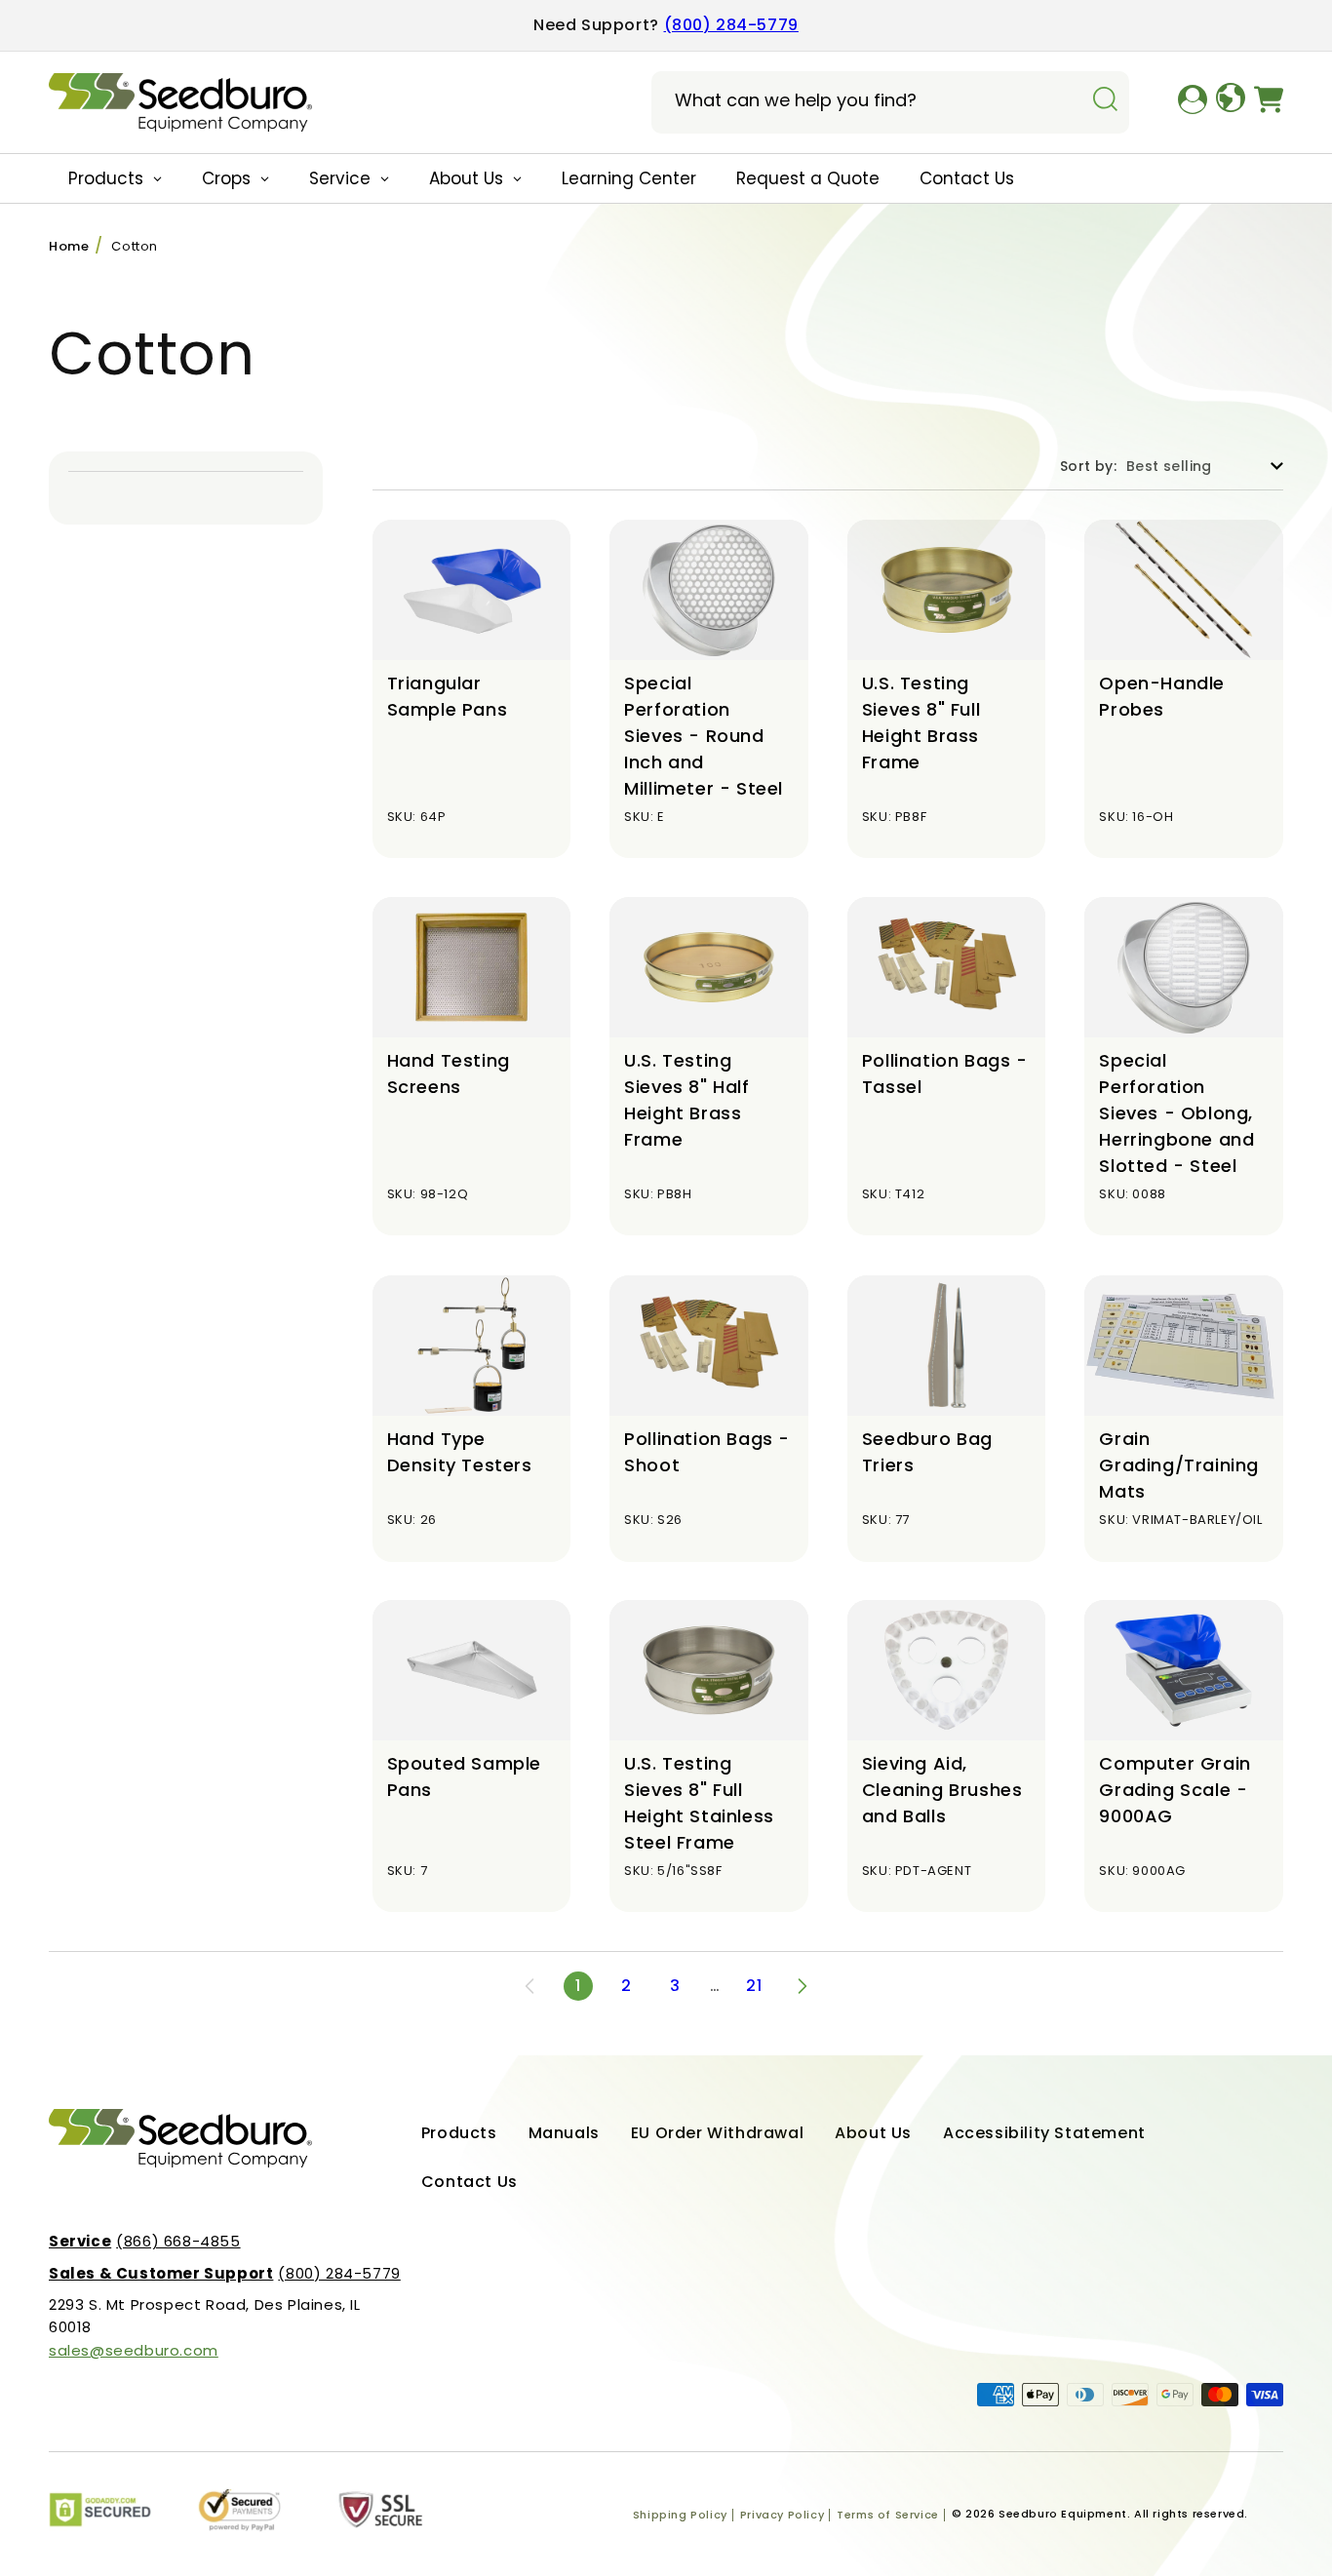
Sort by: (1088, 466)
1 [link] (578, 1986)
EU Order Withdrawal (717, 2133)
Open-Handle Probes (1162, 696)
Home (69, 246)
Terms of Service (888, 2515)
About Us (873, 2133)
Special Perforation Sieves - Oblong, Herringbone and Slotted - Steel (1176, 1113)
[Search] (1105, 100)
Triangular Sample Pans (448, 696)
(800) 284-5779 (731, 25)
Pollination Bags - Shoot (707, 1452)
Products (459, 2133)
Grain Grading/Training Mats (1179, 1465)
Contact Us (470, 2182)
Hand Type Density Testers (460, 1452)
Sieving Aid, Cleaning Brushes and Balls (942, 1790)
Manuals (564, 2133)
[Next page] (803, 1986)
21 (754, 1986)
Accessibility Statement (1044, 2133)
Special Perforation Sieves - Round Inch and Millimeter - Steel (704, 736)
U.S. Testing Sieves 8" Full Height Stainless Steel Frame (699, 1803)
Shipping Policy (680, 2515)
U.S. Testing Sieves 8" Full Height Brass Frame (921, 722)
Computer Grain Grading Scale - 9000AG (1175, 1790)
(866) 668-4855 (145, 2241)
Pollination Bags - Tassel (945, 1073)
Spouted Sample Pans (464, 1776)
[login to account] (1193, 103)
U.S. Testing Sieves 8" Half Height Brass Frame (686, 1100)
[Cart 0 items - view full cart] (1269, 103)
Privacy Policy (782, 2515)
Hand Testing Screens (449, 1073)
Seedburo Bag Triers (927, 1452)
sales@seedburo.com (134, 2350)
